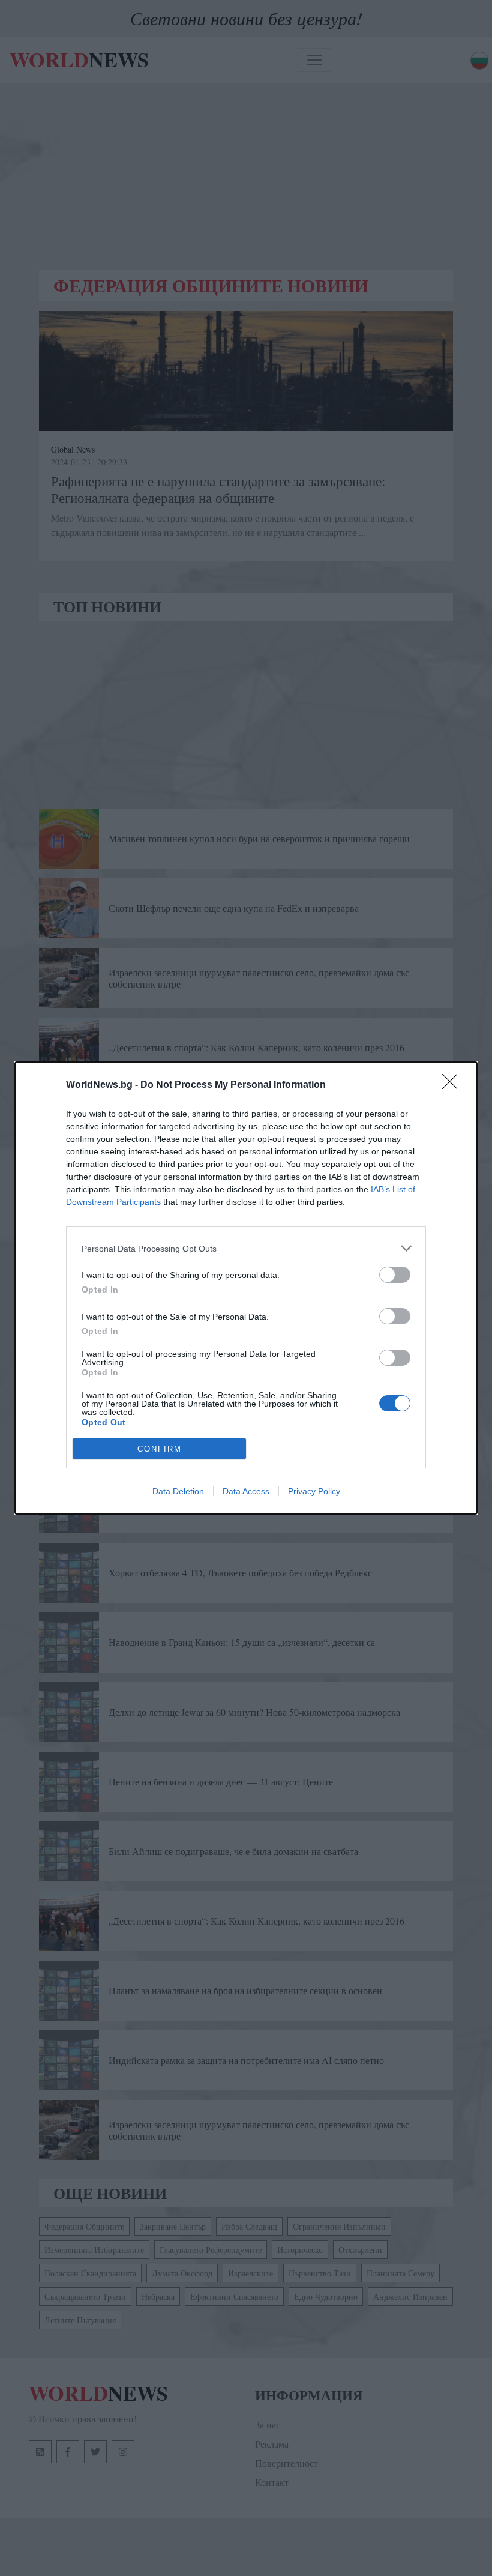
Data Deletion (178, 1491)
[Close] (454, 1085)
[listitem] (246, 1248)
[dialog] (246, 1288)
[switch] (395, 1275)
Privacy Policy (314, 1491)
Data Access (246, 1491)
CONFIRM (160, 1449)
